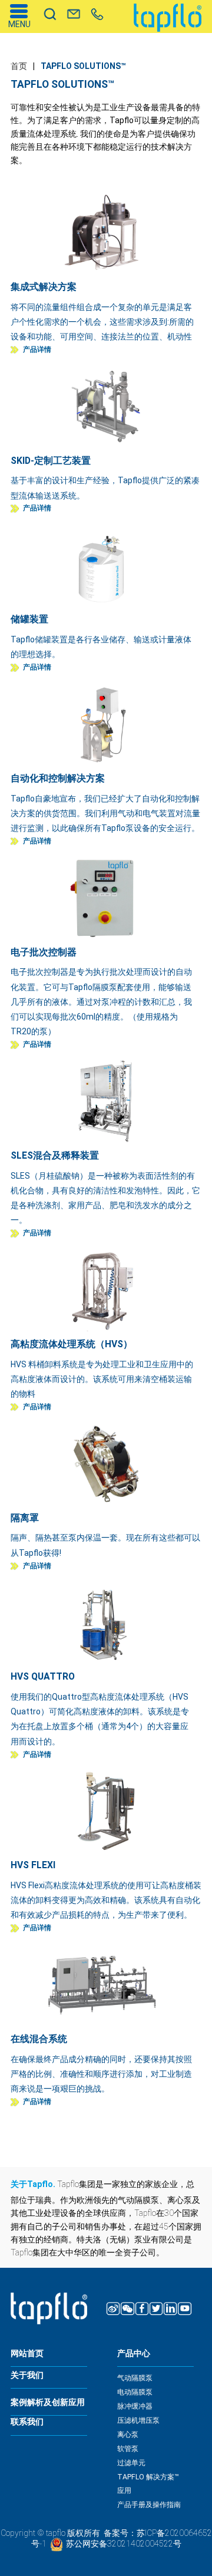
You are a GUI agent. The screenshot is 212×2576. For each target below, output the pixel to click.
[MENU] (19, 11)
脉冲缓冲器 (135, 2406)
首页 (19, 66)
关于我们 (27, 2375)
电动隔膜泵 (135, 2392)
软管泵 (128, 2449)
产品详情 (37, 350)
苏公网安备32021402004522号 (124, 2544)
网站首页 (27, 2354)
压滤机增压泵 (138, 2420)
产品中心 (134, 2354)
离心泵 (128, 2435)
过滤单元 (131, 2463)
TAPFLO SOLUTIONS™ (83, 66)
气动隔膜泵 (135, 2378)
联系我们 (27, 2422)
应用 (124, 2491)
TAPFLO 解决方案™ (148, 2477)
